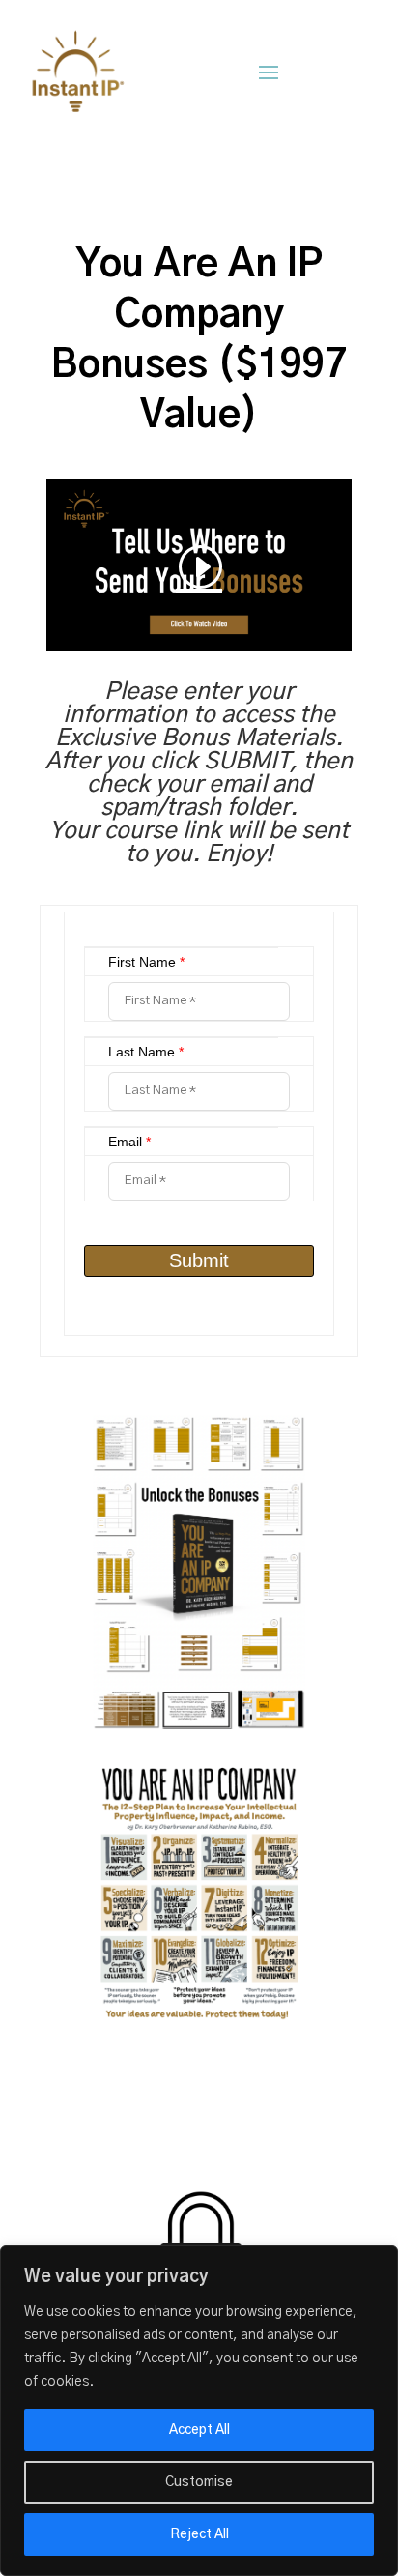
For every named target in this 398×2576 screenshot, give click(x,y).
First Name (146, 962)
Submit (199, 1260)
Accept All (199, 2430)
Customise (199, 2482)
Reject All (199, 2534)
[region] (199, 2411)
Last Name (146, 1052)
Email (129, 1142)
